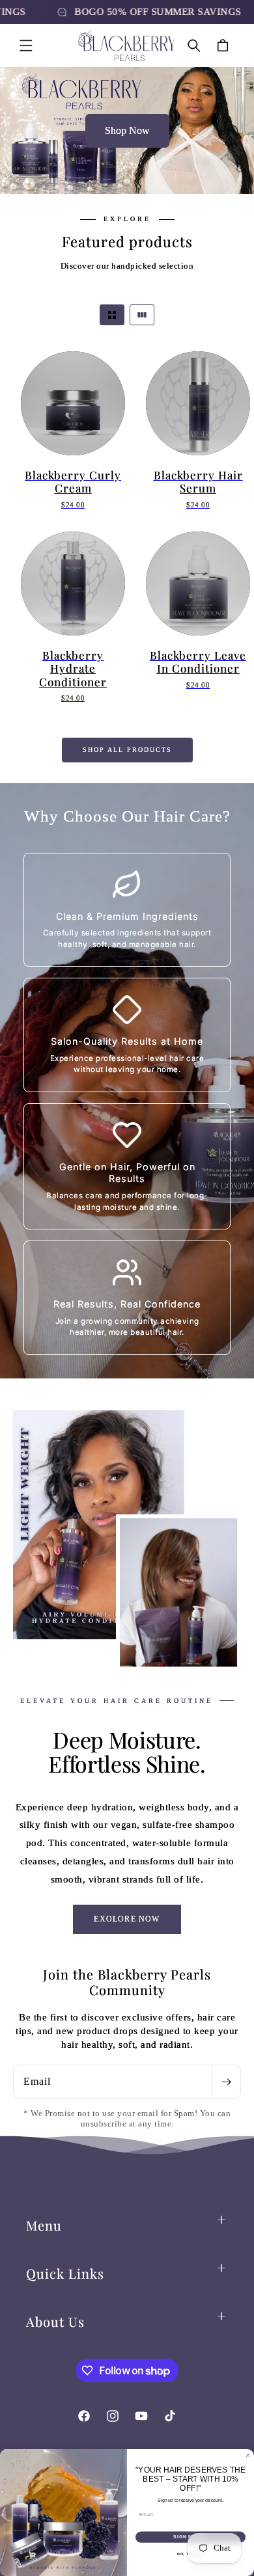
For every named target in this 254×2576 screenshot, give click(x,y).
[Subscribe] (226, 2082)
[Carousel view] (142, 315)
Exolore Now (127, 1919)
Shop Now (127, 130)
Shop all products (127, 750)
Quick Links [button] (65, 2273)
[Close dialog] (247, 2455)
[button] (26, 46)
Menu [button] (44, 2225)
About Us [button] (55, 2321)
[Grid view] (112, 315)
